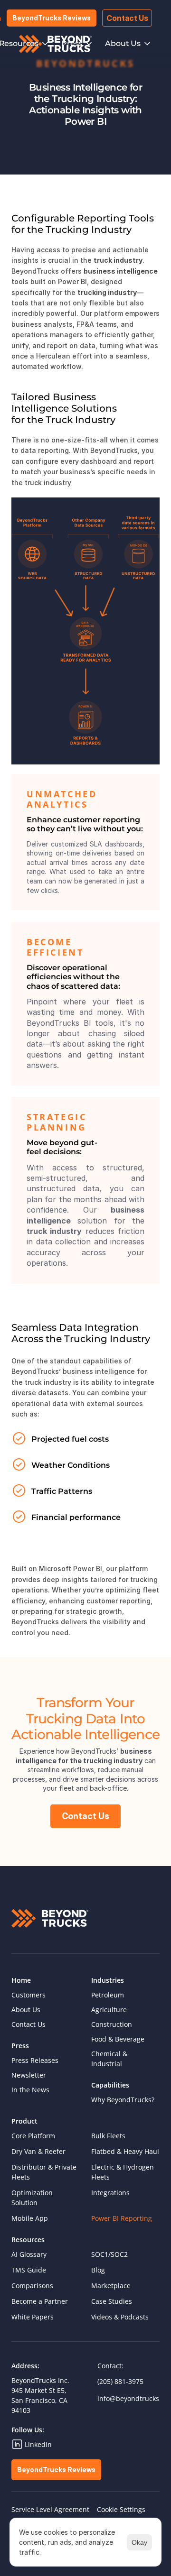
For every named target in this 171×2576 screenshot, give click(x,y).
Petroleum (108, 1995)
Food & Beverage (118, 2039)
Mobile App (30, 2218)
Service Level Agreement (50, 2509)
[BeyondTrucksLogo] (55, 44)
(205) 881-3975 (120, 2381)
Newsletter (29, 2075)
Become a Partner (40, 2301)
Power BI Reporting (122, 2218)
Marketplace (111, 2286)
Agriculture (109, 2010)
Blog (98, 2270)
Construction (112, 2024)
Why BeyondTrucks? (123, 2100)
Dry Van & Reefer (38, 2151)
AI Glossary (29, 2254)
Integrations (110, 2193)
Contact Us (28, 2024)
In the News (30, 2090)
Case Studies (112, 2301)
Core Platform (33, 2136)
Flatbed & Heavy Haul (125, 2151)
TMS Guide (29, 2270)
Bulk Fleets (108, 2136)
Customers (28, 1995)
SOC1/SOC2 (109, 2254)
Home (21, 1980)
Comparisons (32, 2286)
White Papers (33, 2317)
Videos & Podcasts (120, 2317)
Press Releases (35, 2060)
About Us (26, 2010)
